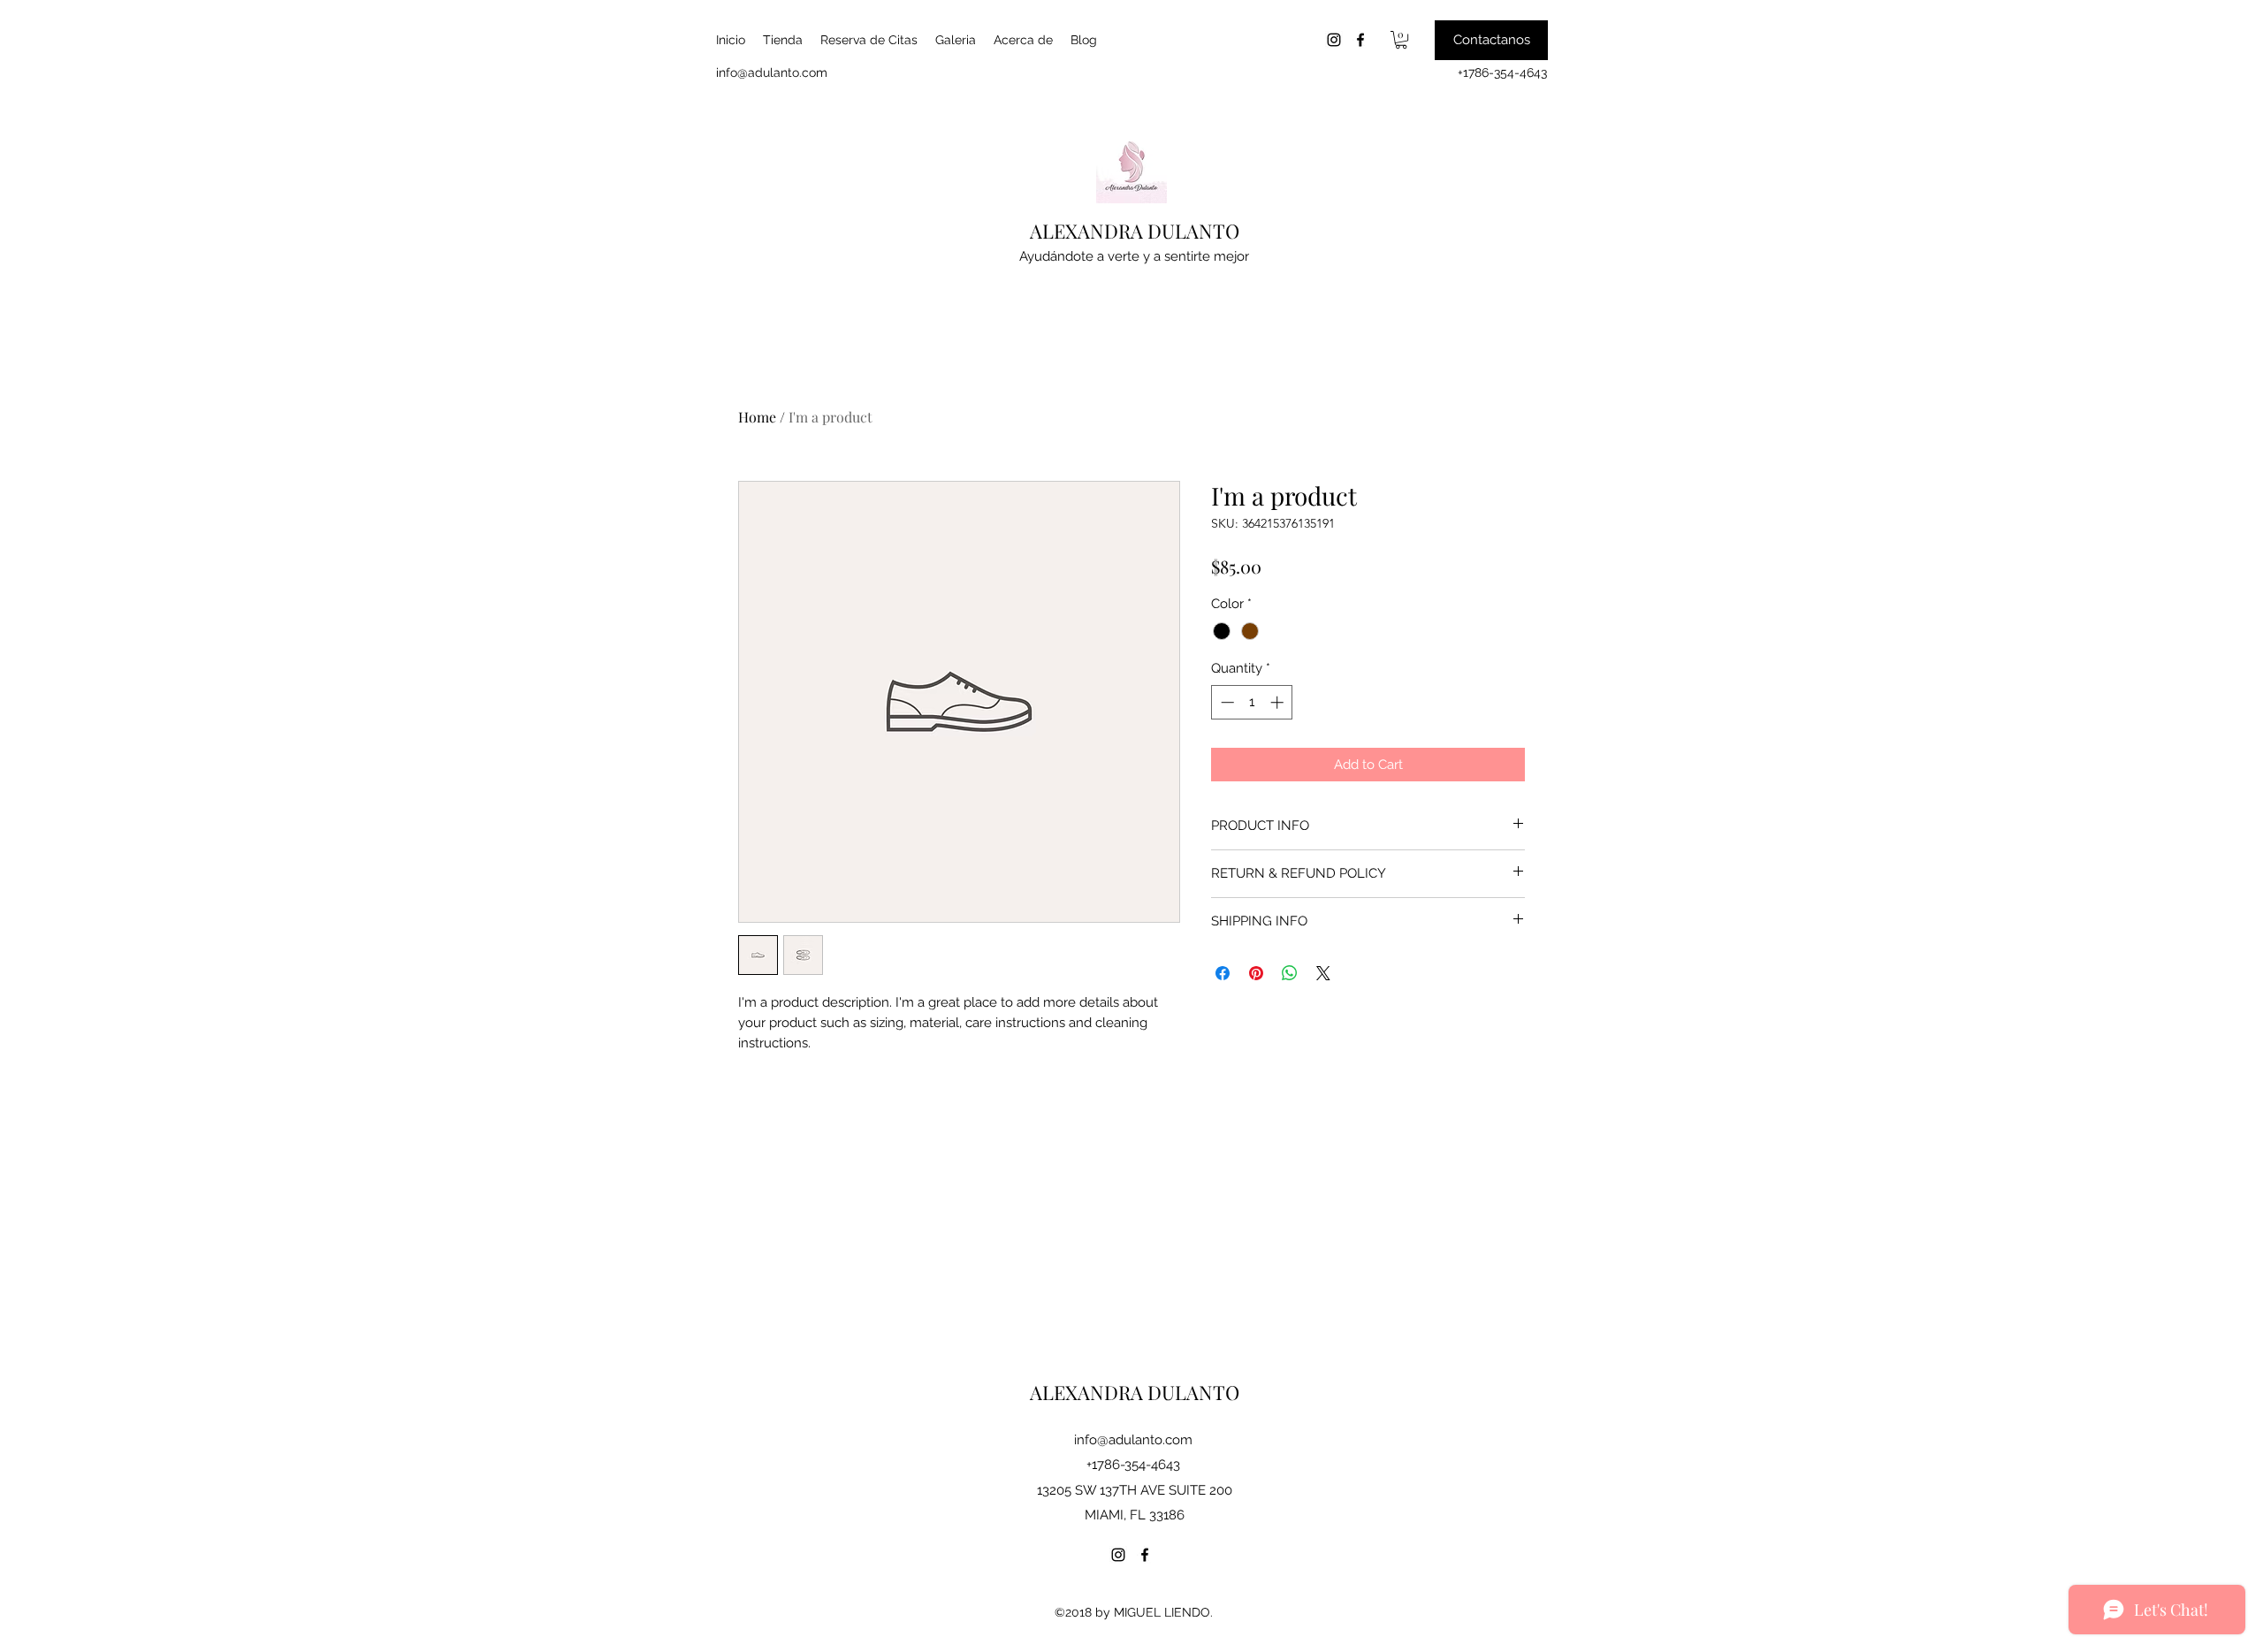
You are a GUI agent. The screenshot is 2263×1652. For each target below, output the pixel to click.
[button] (1401, 40)
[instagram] (1334, 40)
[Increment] (1279, 702)
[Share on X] (1323, 973)
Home (757, 417)
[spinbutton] (1252, 702)
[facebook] (1360, 40)
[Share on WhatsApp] (1290, 973)
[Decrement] (1226, 702)
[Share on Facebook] (1223, 973)
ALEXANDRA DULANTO (1135, 231)
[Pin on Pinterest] (1256, 973)
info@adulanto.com (772, 72)
